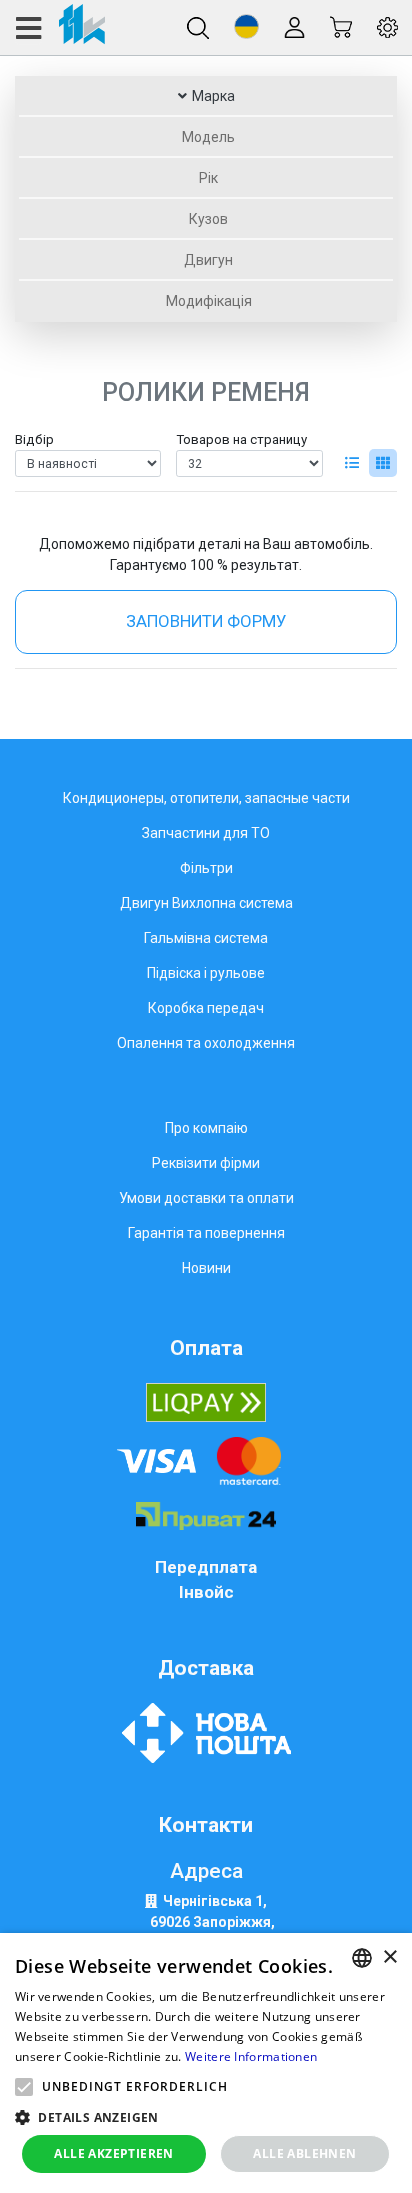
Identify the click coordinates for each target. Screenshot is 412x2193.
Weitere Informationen (251, 2056)
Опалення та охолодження (206, 1043)
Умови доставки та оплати (206, 1198)
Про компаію (206, 1128)
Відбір (34, 439)
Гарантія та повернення (206, 1233)
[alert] (206, 2063)
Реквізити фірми (206, 1163)
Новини (206, 1268)
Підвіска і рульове (206, 973)
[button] (246, 26)
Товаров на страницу (241, 439)
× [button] (389, 1957)
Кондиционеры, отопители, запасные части (206, 798)
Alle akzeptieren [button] (113, 2153)
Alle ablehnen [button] (304, 2153)
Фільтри (206, 868)
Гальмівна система (206, 938)
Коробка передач (206, 1008)
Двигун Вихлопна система (206, 903)
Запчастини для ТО (206, 833)
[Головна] (59, 27)
